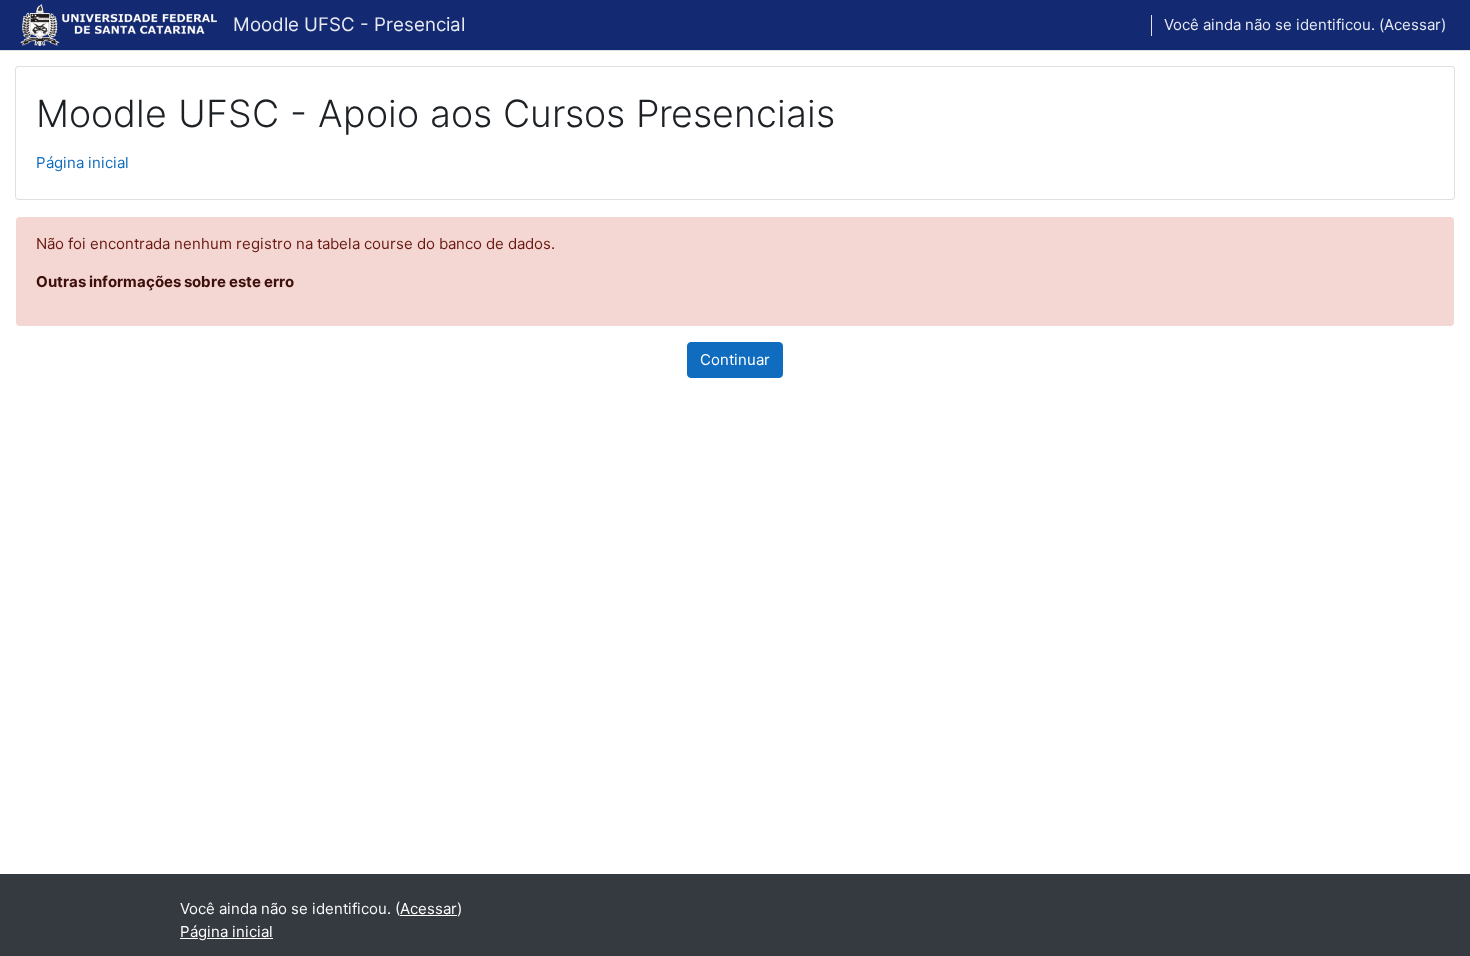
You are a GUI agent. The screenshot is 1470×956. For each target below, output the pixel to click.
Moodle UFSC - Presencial (349, 24)
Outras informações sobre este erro (165, 281)
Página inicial (82, 162)
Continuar (735, 359)
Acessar (1412, 24)
